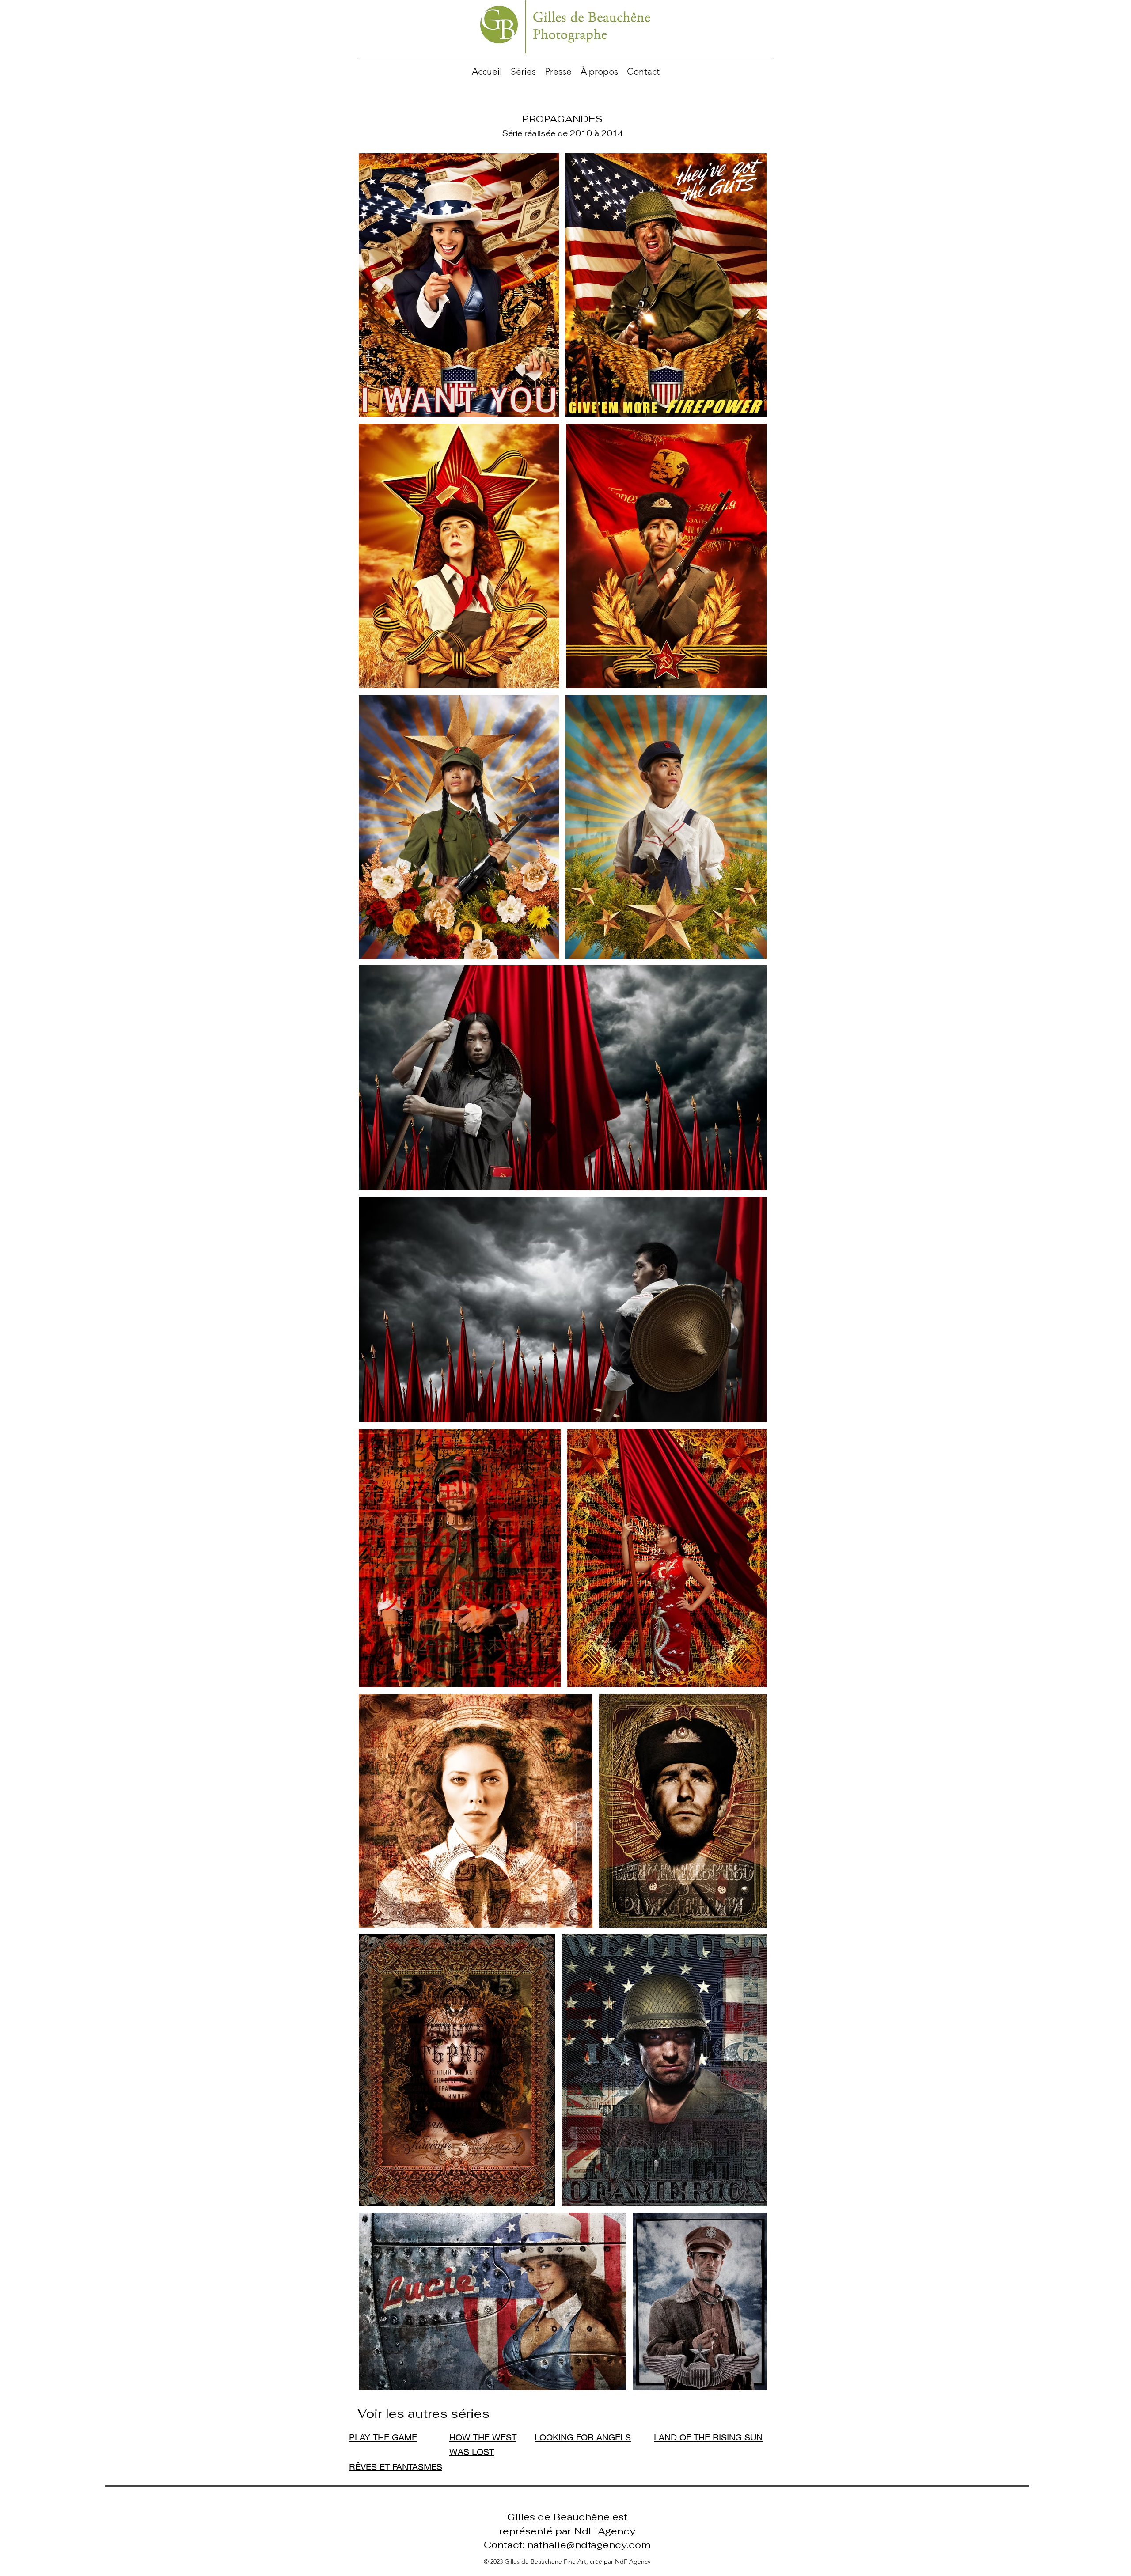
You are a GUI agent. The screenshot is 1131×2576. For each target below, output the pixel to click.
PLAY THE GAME (383, 2437)
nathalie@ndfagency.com (589, 2545)
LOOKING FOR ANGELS (583, 2437)
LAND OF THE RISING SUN (708, 2437)
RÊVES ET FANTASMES (396, 2467)
